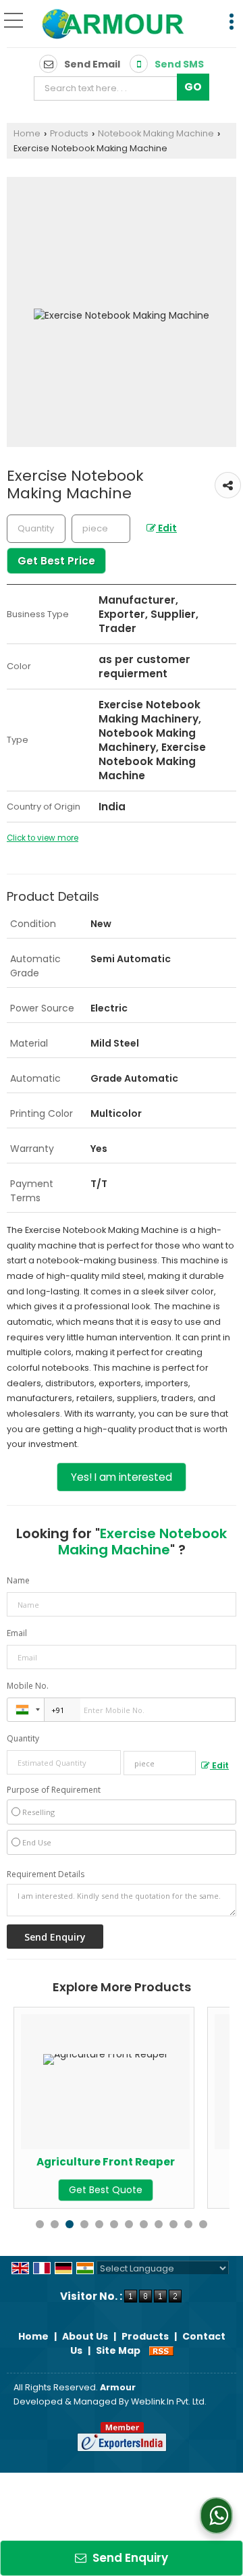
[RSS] (161, 2350)
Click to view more (43, 838)
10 (173, 2224)
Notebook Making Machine (156, 133)
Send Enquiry (129, 2558)
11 (188, 2224)
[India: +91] (26, 1710)
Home (27, 133)
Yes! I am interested (122, 1477)
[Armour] (114, 25)
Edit (166, 528)
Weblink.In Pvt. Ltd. (169, 2401)
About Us (85, 2336)
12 (203, 2224)
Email (17, 1633)
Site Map (118, 2350)
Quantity (23, 1738)
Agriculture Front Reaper (87, 2162)
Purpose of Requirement (54, 1790)
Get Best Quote (87, 2190)
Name (18, 1580)
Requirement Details (46, 1874)
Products (69, 133)
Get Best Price (56, 561)
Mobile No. (28, 1686)
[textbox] (109, 88)
